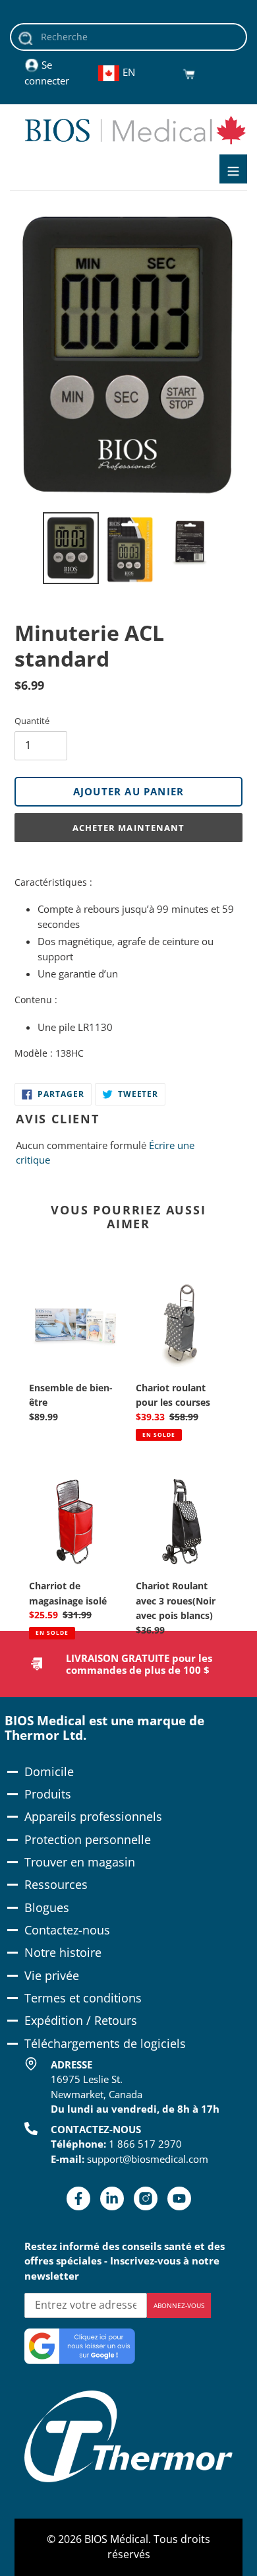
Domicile (49, 1771)
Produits (48, 1794)
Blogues (47, 1907)
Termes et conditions (83, 1998)
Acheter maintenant (128, 828)
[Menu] (233, 169)
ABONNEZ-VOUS (179, 2305)
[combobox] (128, 37)
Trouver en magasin (80, 1862)
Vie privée (52, 1975)
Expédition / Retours (81, 2020)
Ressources (56, 1884)
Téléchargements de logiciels (105, 2043)
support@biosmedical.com (148, 2159)
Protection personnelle (88, 1839)
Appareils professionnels (93, 1816)
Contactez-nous (67, 1930)
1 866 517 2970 (145, 2144)
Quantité (32, 721)
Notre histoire (63, 1952)
